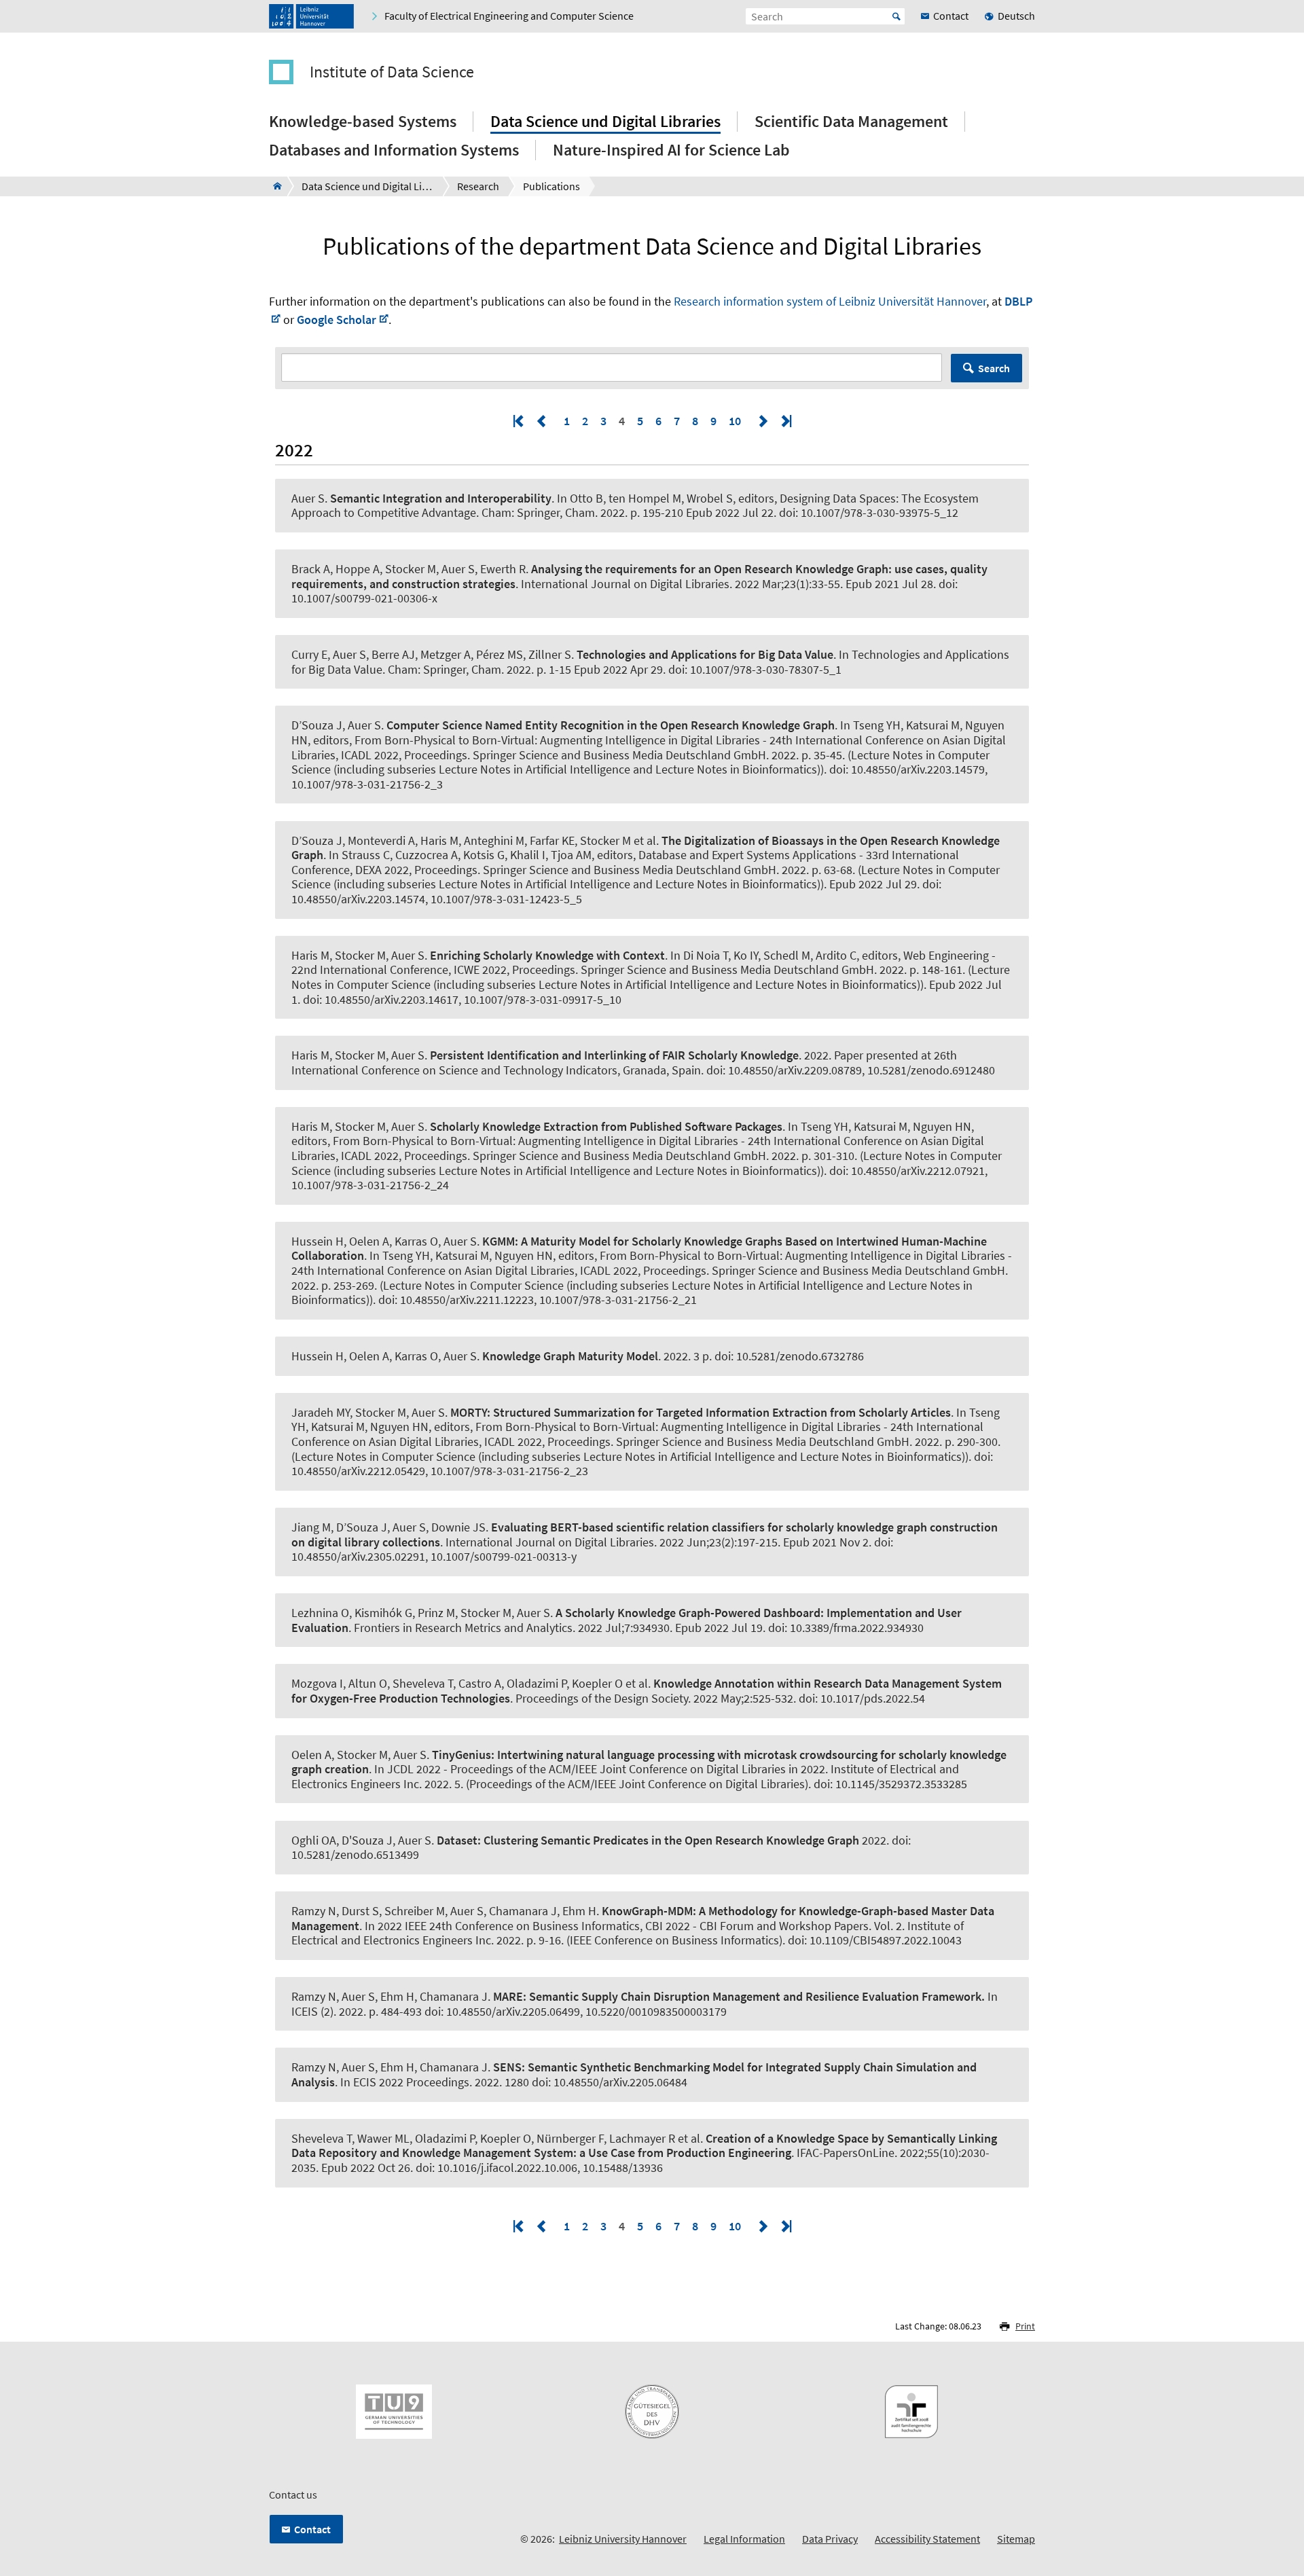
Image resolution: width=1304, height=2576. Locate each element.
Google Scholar (337, 320)
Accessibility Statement (927, 2539)
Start (896, 16)
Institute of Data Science (392, 72)
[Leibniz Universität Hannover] (311, 16)
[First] (520, 421)
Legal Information (744, 2539)
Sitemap (1016, 2539)
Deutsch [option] (1016, 16)
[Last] (785, 421)
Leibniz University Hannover (623, 2539)
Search (994, 368)
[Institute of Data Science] (273, 186)
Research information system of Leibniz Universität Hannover (830, 301)
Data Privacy (830, 2539)
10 (735, 421)
